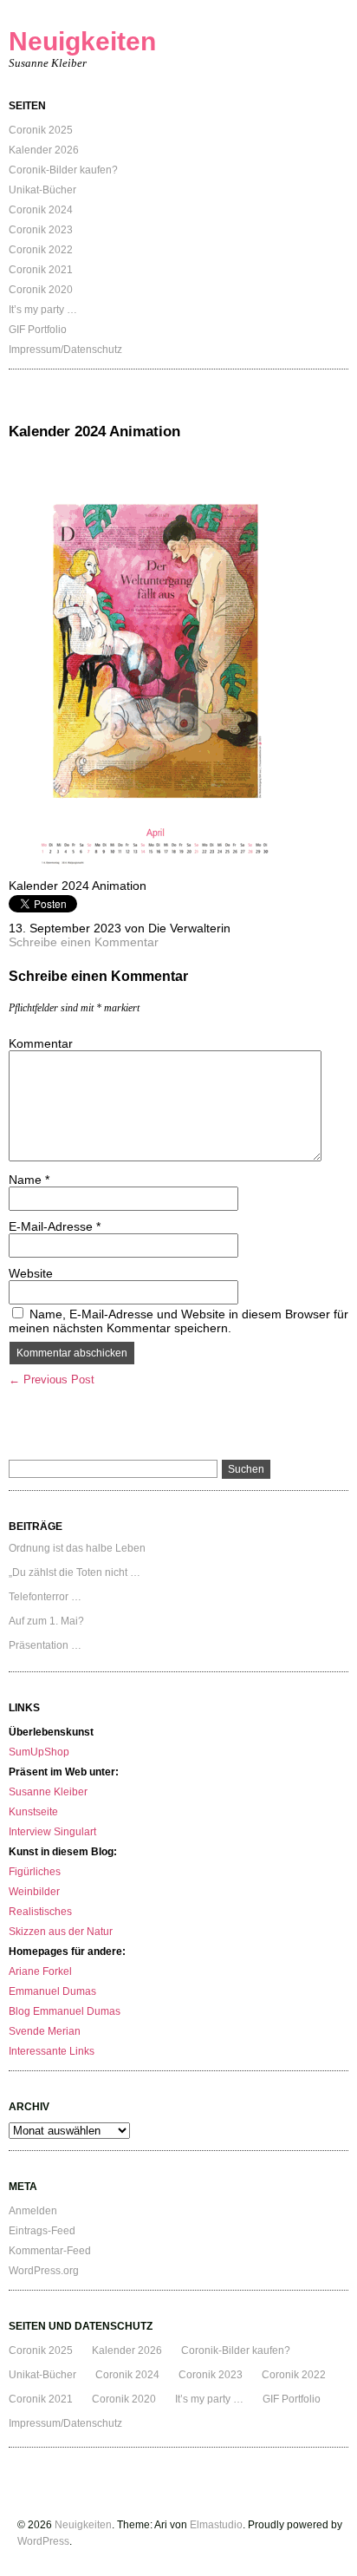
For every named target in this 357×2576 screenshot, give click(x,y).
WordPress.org (44, 2271)
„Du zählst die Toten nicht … (75, 1572)
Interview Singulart (52, 1832)
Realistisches (40, 1912)
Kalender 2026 (44, 150)
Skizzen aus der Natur (61, 1932)
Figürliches (35, 1872)
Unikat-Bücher (42, 190)
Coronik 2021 (41, 270)
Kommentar (41, 1043)
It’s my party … (43, 310)
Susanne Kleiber (48, 1792)
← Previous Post (52, 1380)
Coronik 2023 (41, 230)
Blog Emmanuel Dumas (65, 2011)
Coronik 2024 (41, 210)
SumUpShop (39, 1752)
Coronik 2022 (41, 250)
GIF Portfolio (38, 330)
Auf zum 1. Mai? (46, 1621)
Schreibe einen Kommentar (84, 942)
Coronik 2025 (41, 130)
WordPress (43, 2541)
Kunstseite (33, 1812)
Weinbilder (34, 1892)
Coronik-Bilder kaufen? (63, 170)
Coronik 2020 (41, 290)
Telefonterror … (45, 1597)
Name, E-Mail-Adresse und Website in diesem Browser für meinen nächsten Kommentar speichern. (178, 1321)
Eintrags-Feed (42, 2231)
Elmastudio (216, 2525)
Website (31, 1273)
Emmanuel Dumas (52, 1991)
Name (29, 1180)
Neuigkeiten (82, 41)
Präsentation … (45, 1645)
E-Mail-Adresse (55, 1226)
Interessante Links (52, 2051)
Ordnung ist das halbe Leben (77, 1548)
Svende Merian (45, 2031)
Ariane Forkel (40, 1971)
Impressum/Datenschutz (65, 350)
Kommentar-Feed (50, 2251)
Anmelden (33, 2211)
